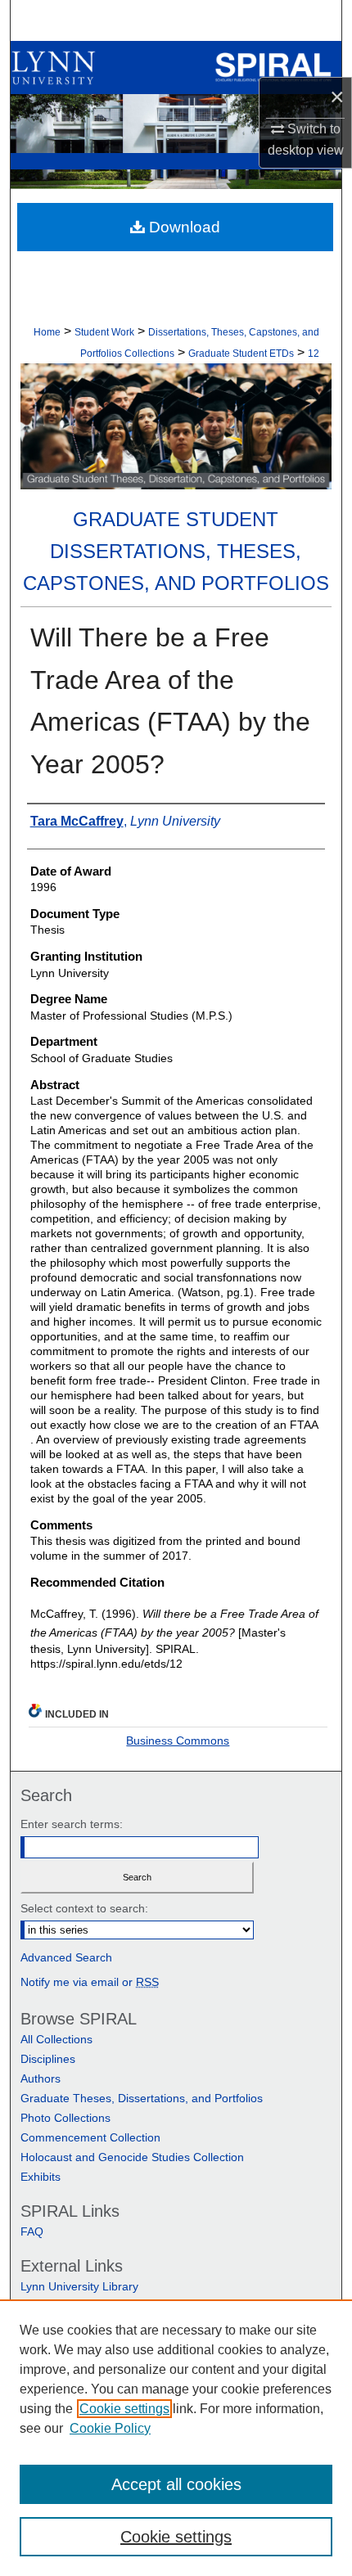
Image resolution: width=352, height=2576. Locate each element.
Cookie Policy (110, 2428)
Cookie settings (124, 2409)
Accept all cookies (176, 2484)
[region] (176, 2438)
